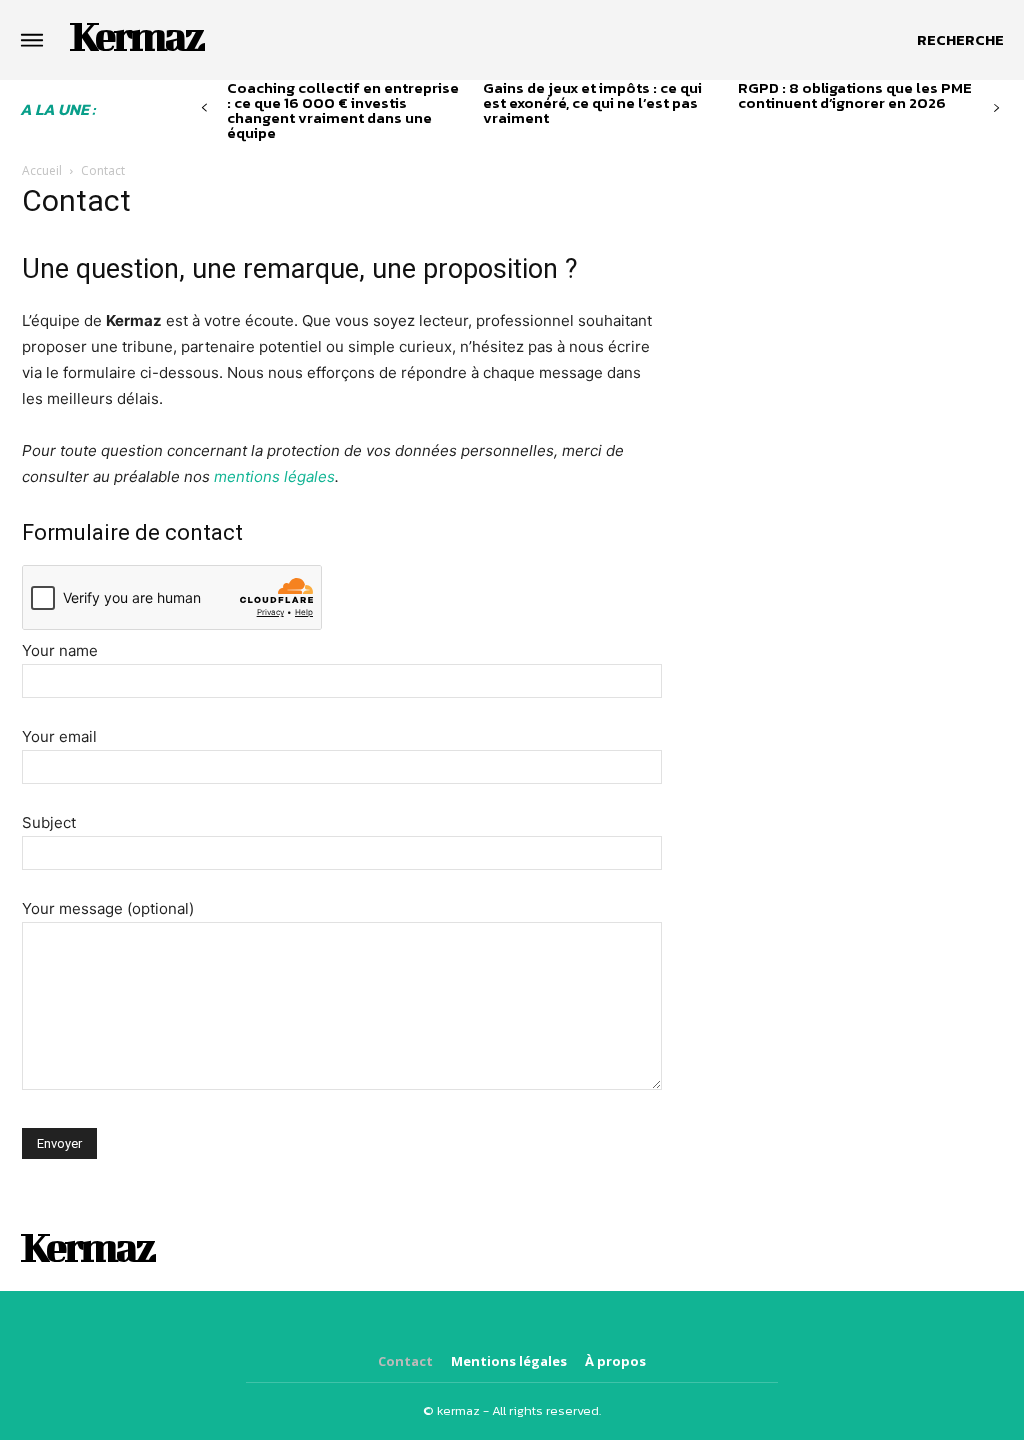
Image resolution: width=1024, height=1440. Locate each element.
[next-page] (996, 108)
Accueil (42, 170)
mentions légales (274, 476)
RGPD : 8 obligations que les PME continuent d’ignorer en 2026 (855, 95)
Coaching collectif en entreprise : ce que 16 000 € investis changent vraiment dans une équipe (343, 110)
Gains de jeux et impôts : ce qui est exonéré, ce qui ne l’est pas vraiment (592, 102)
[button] (960, 40)
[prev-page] (204, 108)
